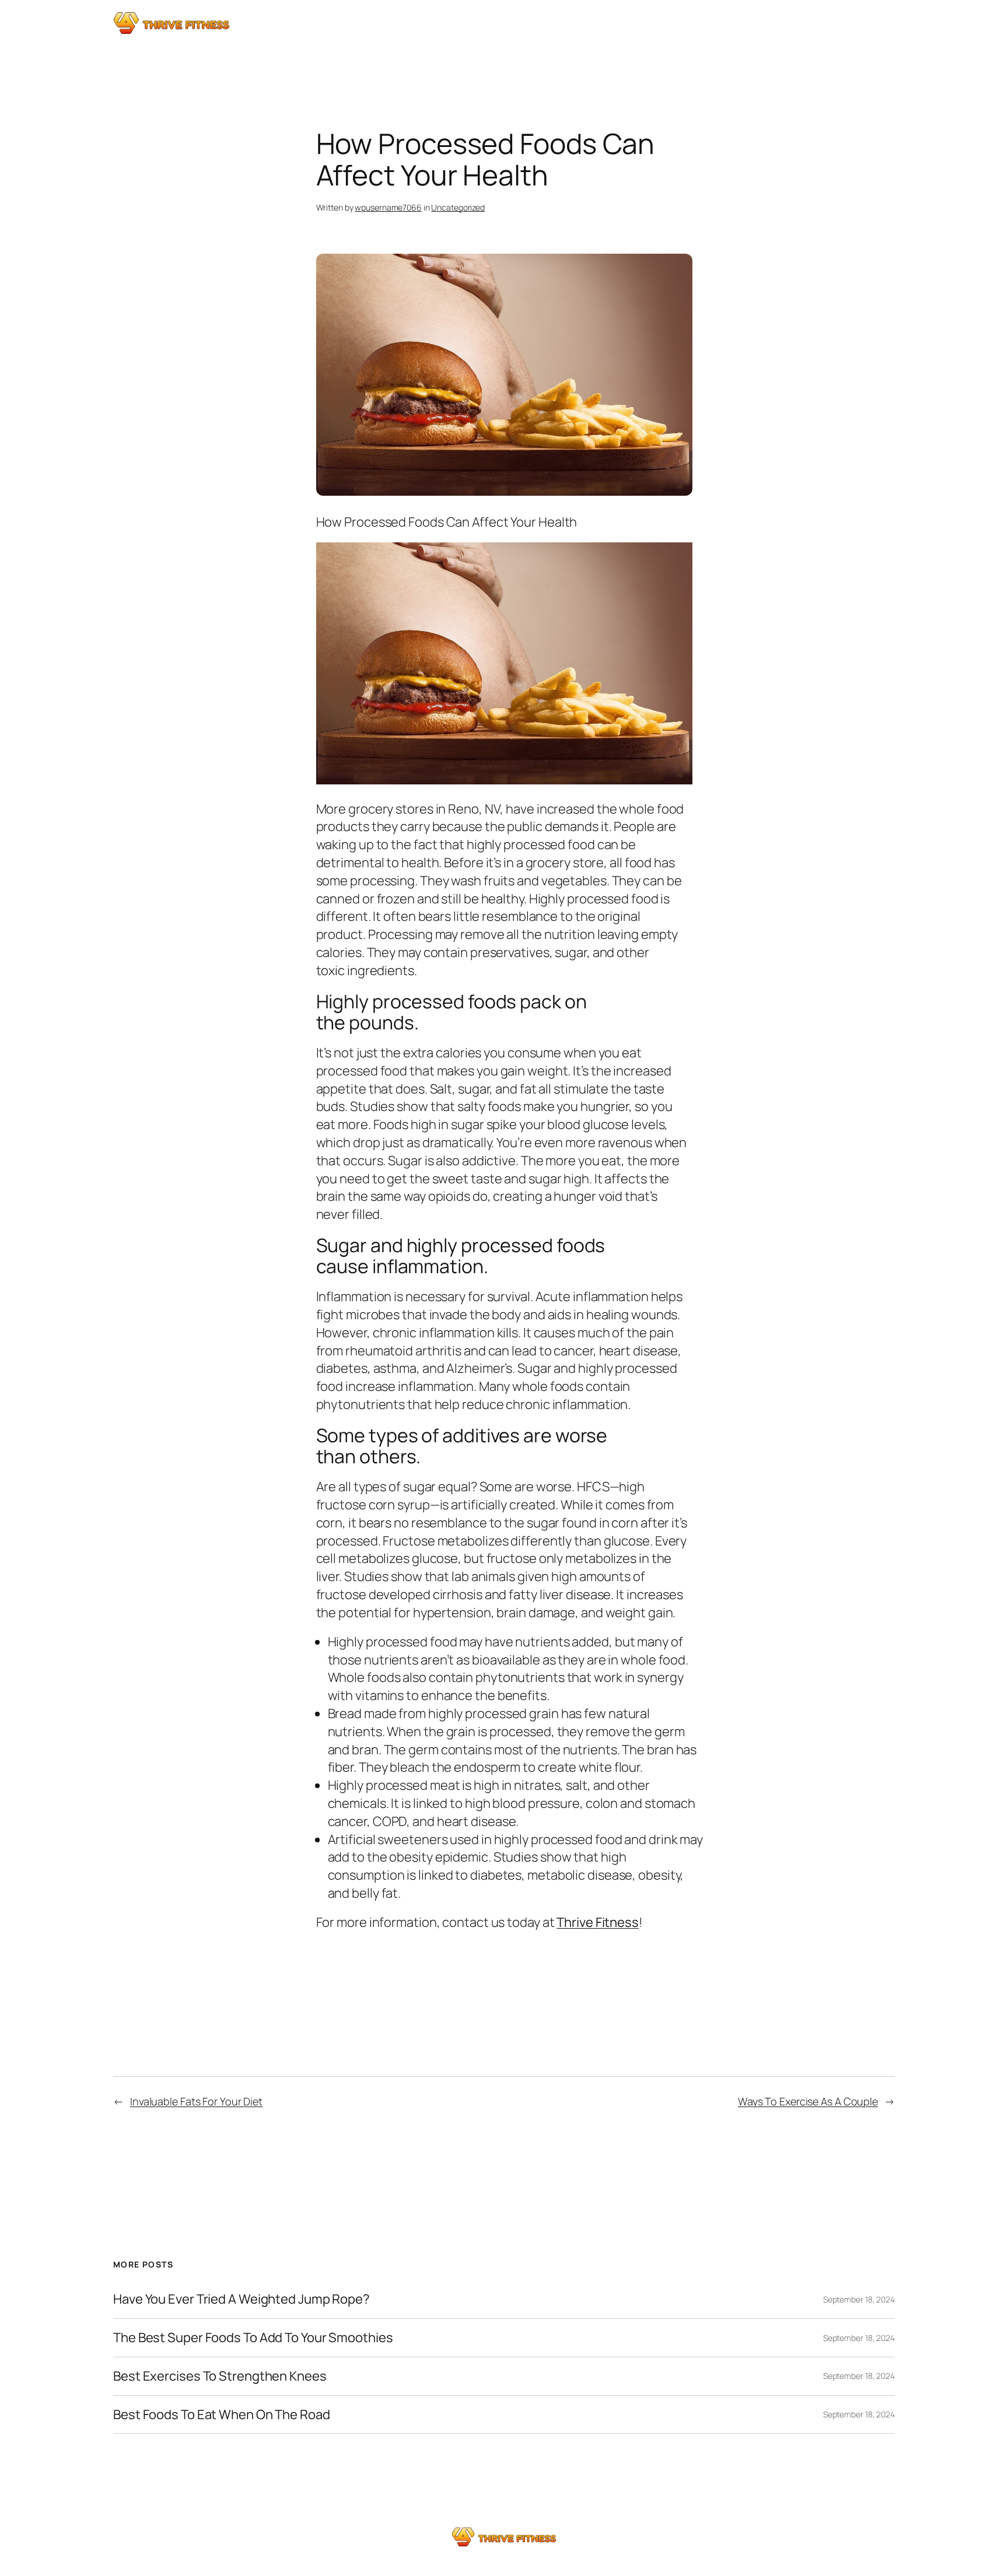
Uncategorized (458, 207)
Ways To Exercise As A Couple (808, 2101)
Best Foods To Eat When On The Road (222, 2415)
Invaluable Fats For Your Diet (196, 2101)
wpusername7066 (388, 207)
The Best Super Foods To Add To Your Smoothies (253, 2338)
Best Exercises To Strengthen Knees (220, 2376)
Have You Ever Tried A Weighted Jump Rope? (242, 2299)
